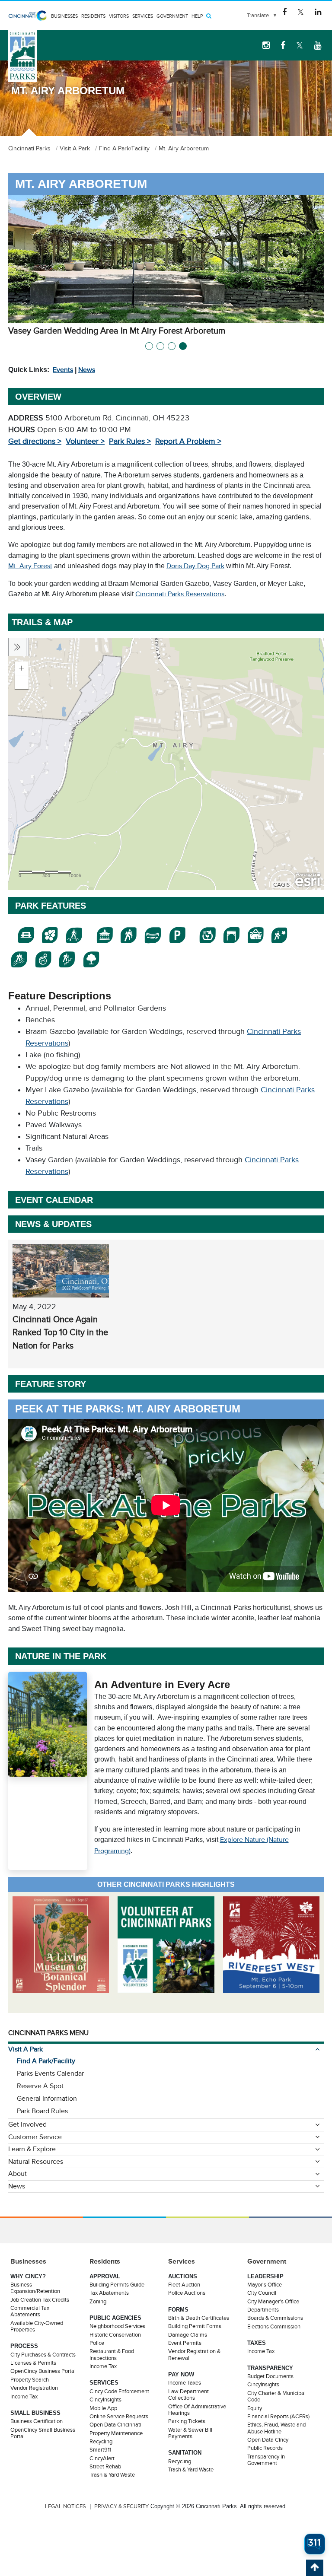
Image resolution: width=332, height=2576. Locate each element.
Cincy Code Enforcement (119, 2392)
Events (63, 370)
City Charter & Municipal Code (276, 2396)
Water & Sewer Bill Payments (190, 2433)
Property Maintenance (116, 2433)
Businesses (64, 16)
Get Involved (27, 2124)
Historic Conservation (115, 2335)
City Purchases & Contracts (43, 2355)
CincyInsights (105, 2400)
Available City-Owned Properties (37, 2326)
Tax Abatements (109, 2293)
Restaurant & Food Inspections (112, 2355)
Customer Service (35, 2137)
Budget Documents (270, 2376)
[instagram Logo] (266, 45)
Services (143, 16)
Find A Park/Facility (46, 2061)
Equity (255, 2408)
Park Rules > (130, 441)
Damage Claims (188, 2335)
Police (97, 2343)
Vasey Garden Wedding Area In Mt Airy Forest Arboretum (117, 331)
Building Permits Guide (117, 2285)
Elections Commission (274, 2327)
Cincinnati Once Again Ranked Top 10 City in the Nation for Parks (60, 1332)
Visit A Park (26, 2049)
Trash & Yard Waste (112, 2475)
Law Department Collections (188, 2395)
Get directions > (35, 441)
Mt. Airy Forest (30, 566)
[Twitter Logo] (301, 12)
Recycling (101, 2442)
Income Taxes (185, 2383)
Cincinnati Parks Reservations (180, 594)
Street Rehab (105, 2467)
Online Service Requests (119, 2417)
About (18, 2174)
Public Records (265, 2448)
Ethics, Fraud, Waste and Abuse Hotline (276, 2428)
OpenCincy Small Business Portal (43, 2433)
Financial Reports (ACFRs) (278, 2417)
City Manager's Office (273, 2302)
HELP (197, 16)
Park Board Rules (42, 2111)
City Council (262, 2293)
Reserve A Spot (40, 2086)
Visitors (119, 16)
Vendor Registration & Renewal (194, 2355)
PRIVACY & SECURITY (121, 2506)
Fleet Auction (184, 2285)
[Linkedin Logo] (318, 12)
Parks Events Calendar (50, 2074)
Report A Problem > (188, 441)
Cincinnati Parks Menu (48, 2033)
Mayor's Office (265, 2285)
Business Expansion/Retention (35, 2288)
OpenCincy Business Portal (43, 2371)
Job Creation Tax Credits (40, 2300)
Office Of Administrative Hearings (197, 2410)
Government (172, 16)
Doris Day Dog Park (195, 566)
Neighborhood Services (117, 2326)
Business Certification (37, 2421)
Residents (93, 16)
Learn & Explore (32, 2149)
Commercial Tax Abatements (30, 2311)
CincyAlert (102, 2458)
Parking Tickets (187, 2421)
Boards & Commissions (275, 2318)
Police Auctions (187, 2293)
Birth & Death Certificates (199, 2318)
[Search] (209, 16)
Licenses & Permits (33, 2363)
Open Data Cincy (268, 2440)
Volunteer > (85, 441)
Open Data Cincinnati (115, 2425)
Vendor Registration (34, 2388)
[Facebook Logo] (284, 12)
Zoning (98, 2302)
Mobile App (103, 2408)
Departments (263, 2310)
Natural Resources (36, 2162)
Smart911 (100, 2450)
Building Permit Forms (195, 2326)
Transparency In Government (266, 2460)
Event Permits (185, 2343)
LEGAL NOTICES (65, 2506)
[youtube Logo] (318, 45)
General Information (47, 2099)
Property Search (30, 2380)
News (87, 370)
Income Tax (24, 2397)
